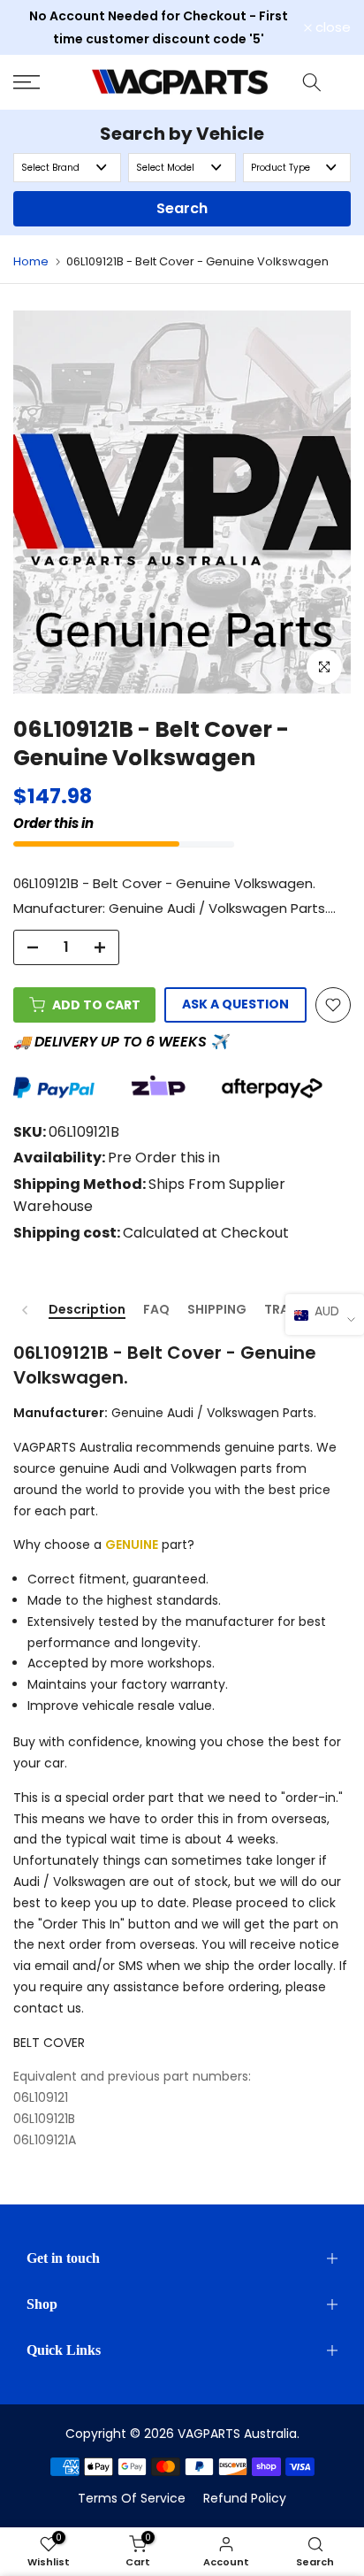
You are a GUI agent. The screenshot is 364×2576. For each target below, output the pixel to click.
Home (31, 261)
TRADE (284, 1310)
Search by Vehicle (182, 134)
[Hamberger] (45, 82)
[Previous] (26, 1310)
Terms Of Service (132, 2498)
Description (87, 1310)
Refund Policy (245, 2498)
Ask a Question (235, 1004)
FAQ (156, 1310)
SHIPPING (217, 1310)
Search (182, 208)
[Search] (312, 82)
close (331, 27)
